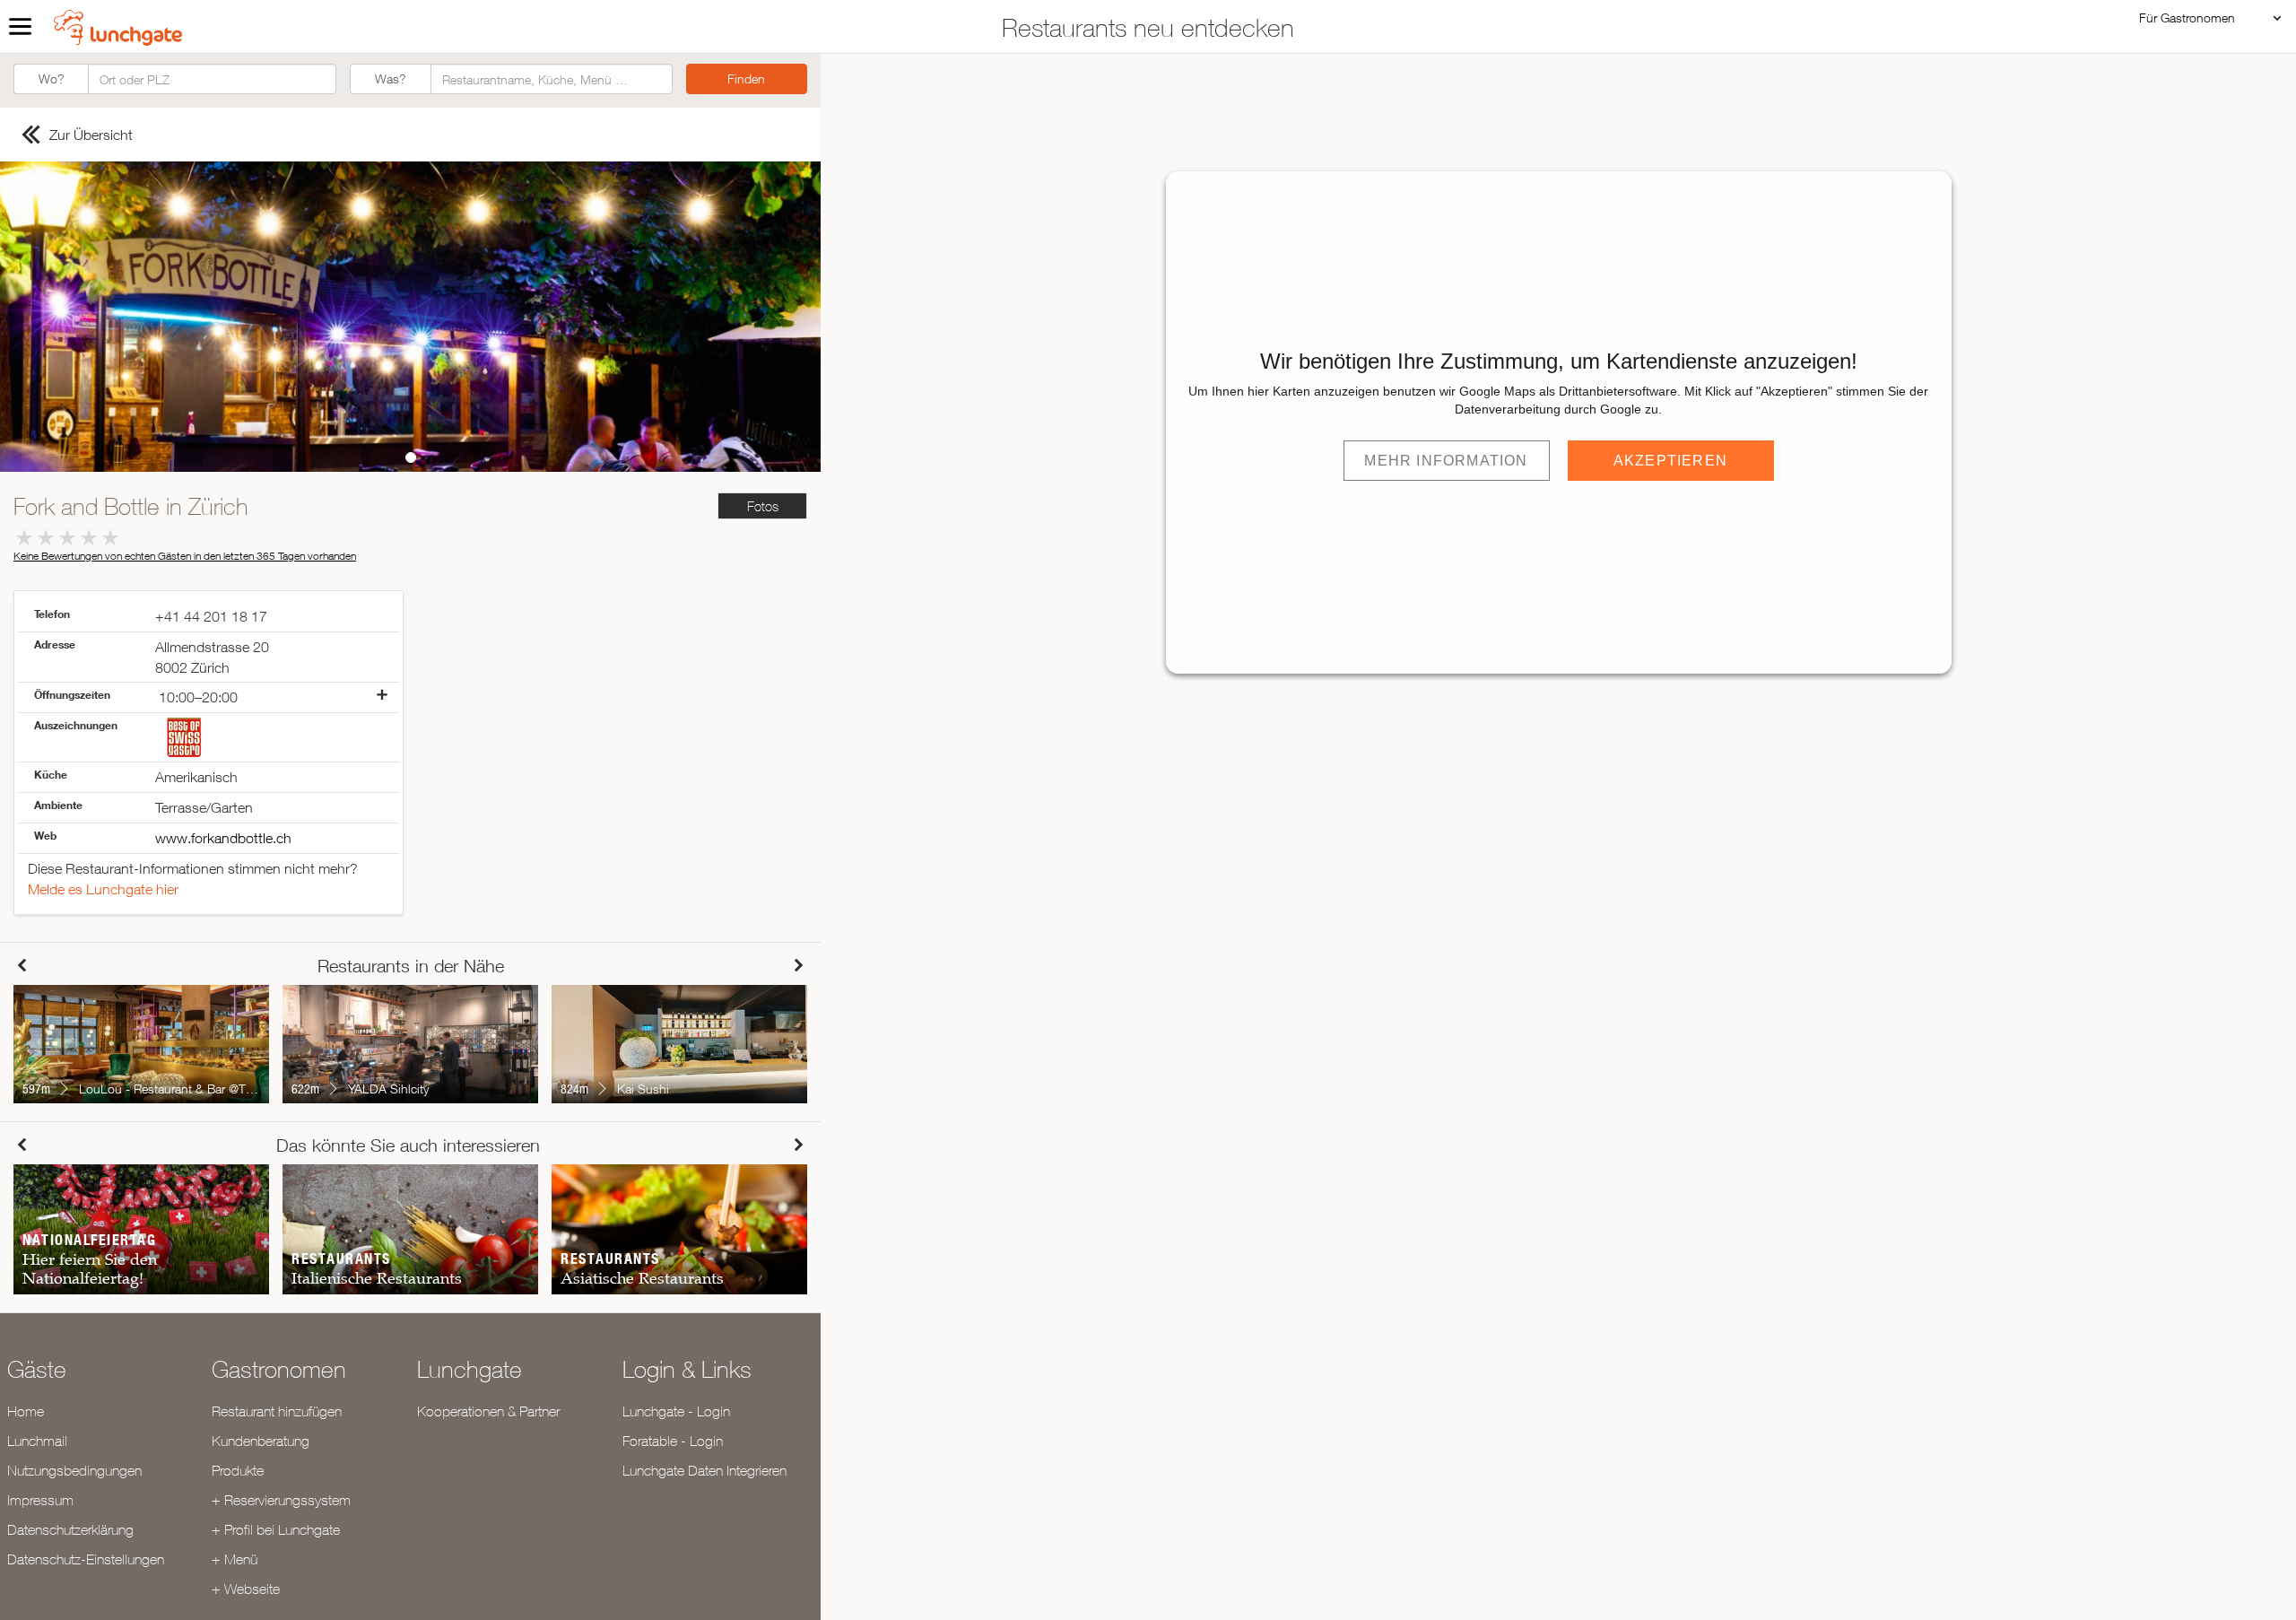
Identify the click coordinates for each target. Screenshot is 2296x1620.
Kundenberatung (261, 1441)
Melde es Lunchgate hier (103, 889)
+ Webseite (246, 1589)
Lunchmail (37, 1441)
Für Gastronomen (2187, 17)
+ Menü (235, 1559)
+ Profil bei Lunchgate (276, 1529)
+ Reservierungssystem (281, 1500)
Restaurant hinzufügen (277, 1411)
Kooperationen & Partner (488, 1411)
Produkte (238, 1470)
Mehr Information (1446, 461)
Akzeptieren (1670, 461)
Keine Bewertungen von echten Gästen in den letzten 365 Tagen (185, 556)
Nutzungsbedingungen (74, 1470)
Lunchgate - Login (676, 1411)
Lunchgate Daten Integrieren (704, 1470)
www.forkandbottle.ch (223, 838)
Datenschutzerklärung (70, 1529)
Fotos (763, 506)
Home (26, 1411)
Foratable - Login (673, 1441)
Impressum (40, 1500)
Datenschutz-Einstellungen (86, 1559)
